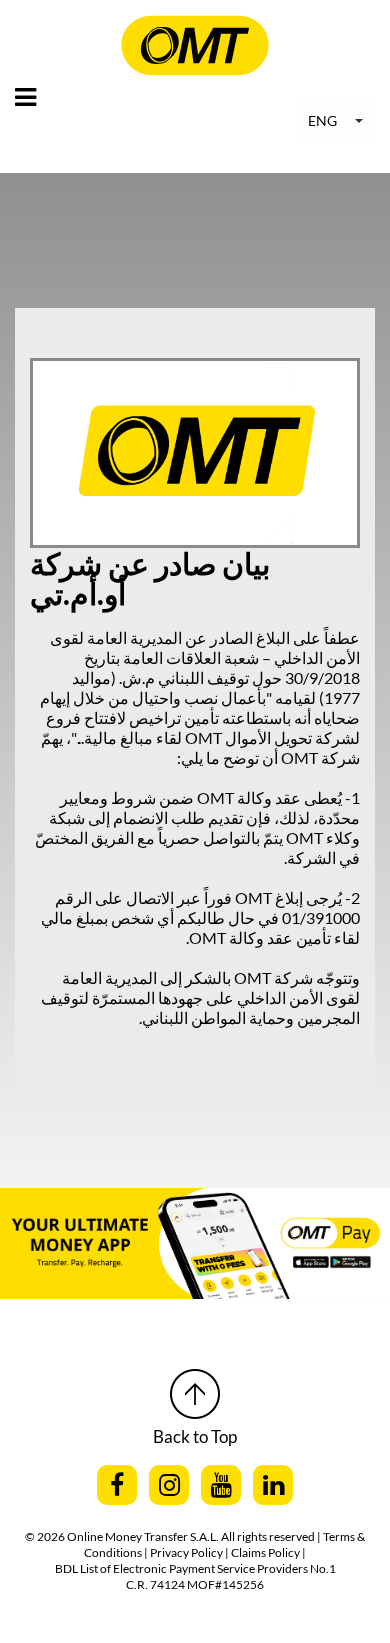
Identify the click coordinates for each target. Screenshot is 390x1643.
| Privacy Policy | (187, 1552)
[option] (195, 1243)
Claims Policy (266, 1552)
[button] (335, 121)
